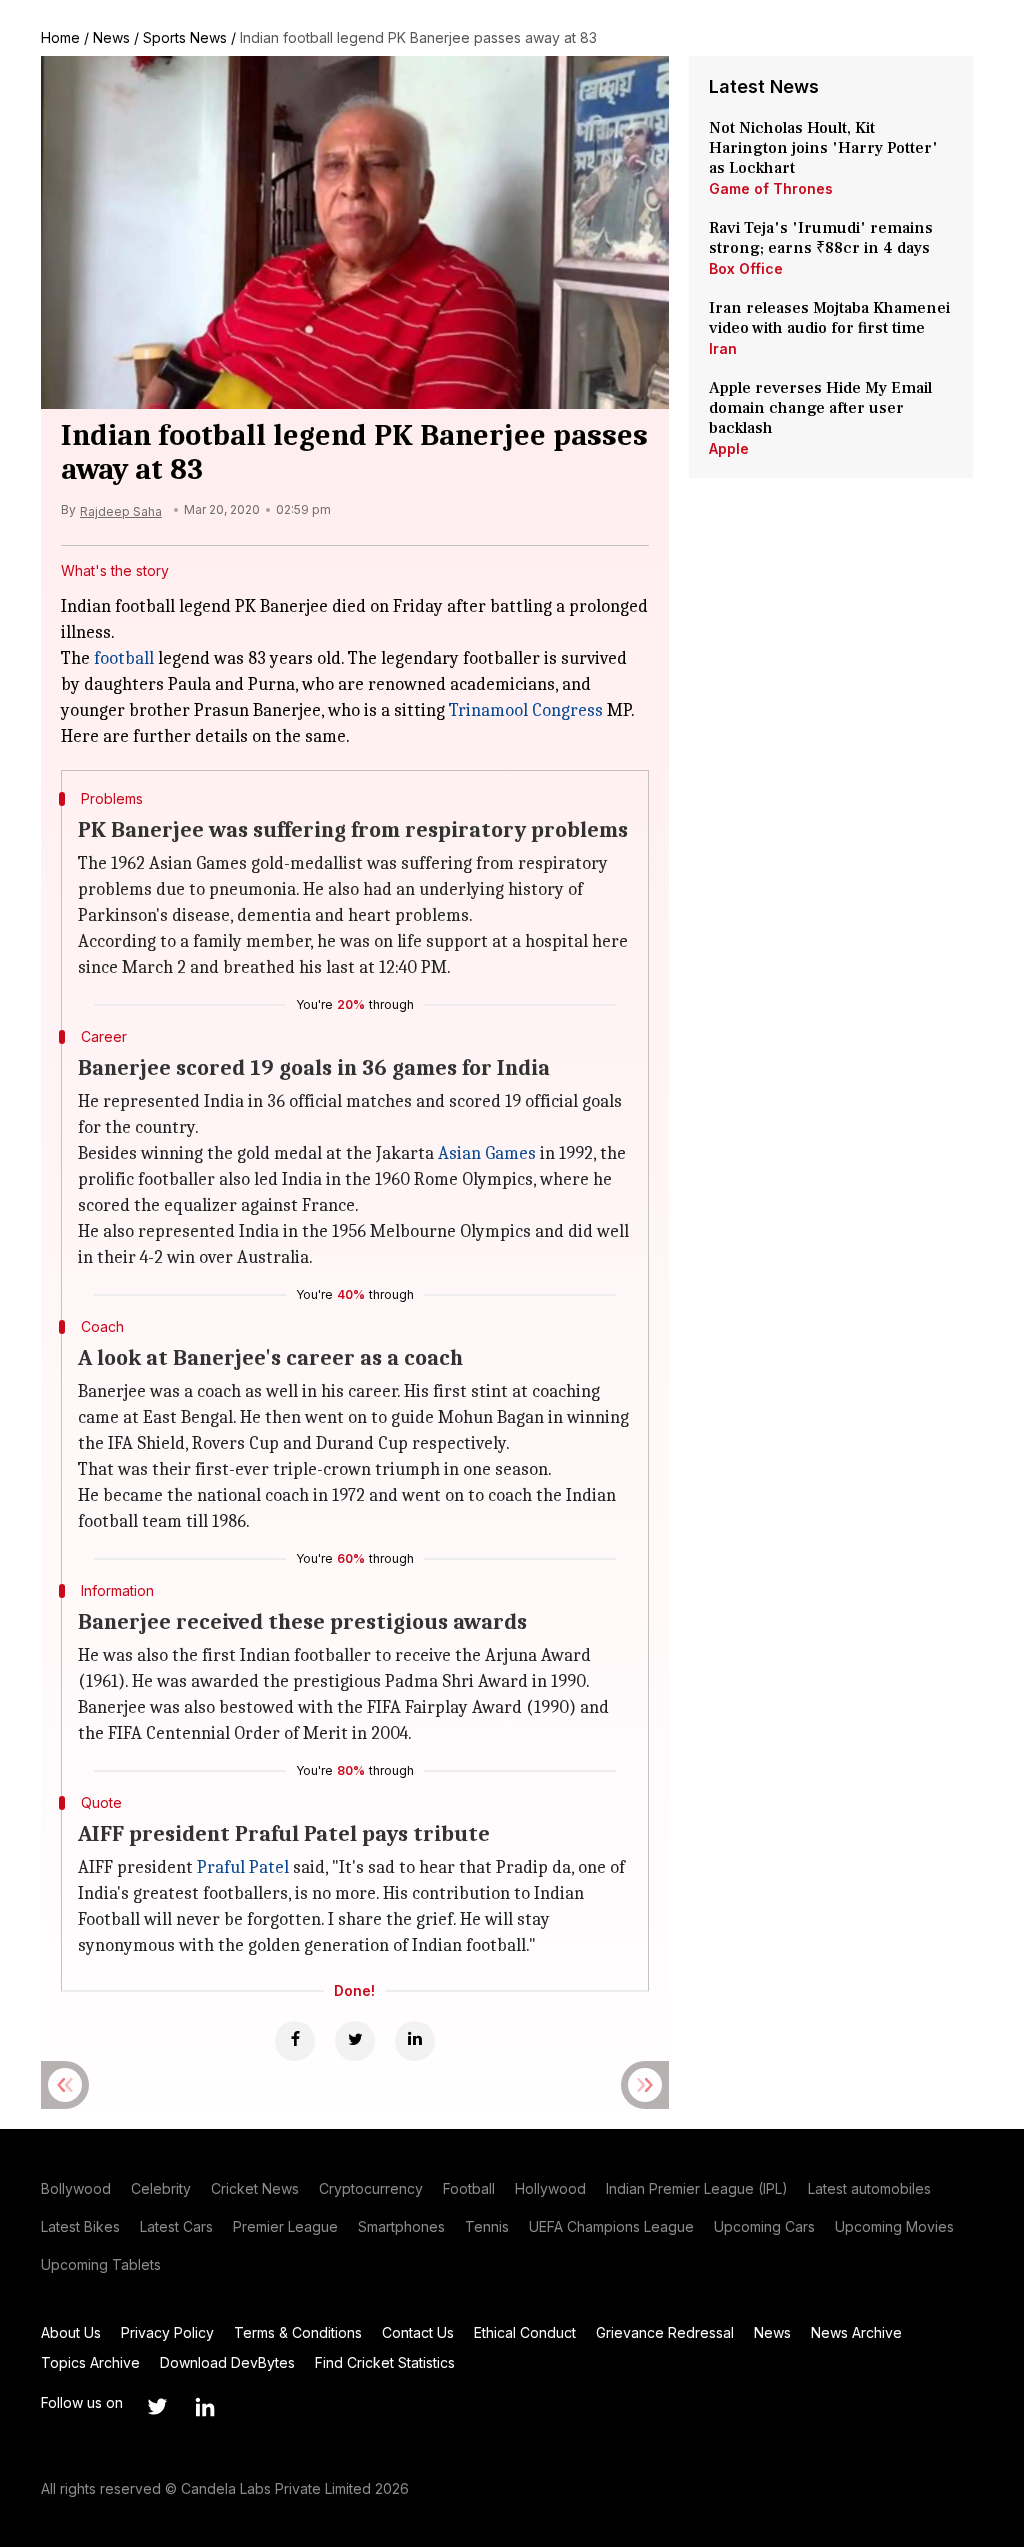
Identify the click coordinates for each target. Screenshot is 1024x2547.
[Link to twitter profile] (157, 2407)
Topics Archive (90, 2362)
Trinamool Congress (526, 710)
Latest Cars (176, 2226)
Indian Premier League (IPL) (697, 2188)
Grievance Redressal (665, 2332)
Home (60, 37)
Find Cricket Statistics (385, 2362)
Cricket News (255, 2188)
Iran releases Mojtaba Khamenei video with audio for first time (829, 318)
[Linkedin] (415, 2041)
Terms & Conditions (298, 2332)
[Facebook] (295, 2041)
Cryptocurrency (371, 2188)
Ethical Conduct (525, 2332)
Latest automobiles (869, 2188)
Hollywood (550, 2188)
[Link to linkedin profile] (205, 2407)
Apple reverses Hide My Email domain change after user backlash (820, 408)
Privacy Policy (167, 2332)
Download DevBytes (227, 2362)
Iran (723, 348)
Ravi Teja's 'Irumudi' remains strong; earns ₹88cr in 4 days (821, 238)
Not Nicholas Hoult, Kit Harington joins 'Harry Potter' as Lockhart (823, 148)
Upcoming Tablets (101, 2264)
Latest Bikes (80, 2226)
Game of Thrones (771, 188)
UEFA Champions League (611, 2226)
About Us (71, 2332)
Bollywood (76, 2188)
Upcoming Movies (894, 2226)
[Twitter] (355, 2041)
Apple (729, 448)
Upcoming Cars (764, 2226)
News (111, 37)
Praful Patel (243, 1867)
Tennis (487, 2226)
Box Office (746, 268)
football (124, 658)
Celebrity (161, 2188)
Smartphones (401, 2226)
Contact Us (418, 2332)
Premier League (285, 2226)
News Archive (856, 2332)
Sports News (185, 37)
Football (469, 2188)
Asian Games (487, 1153)
